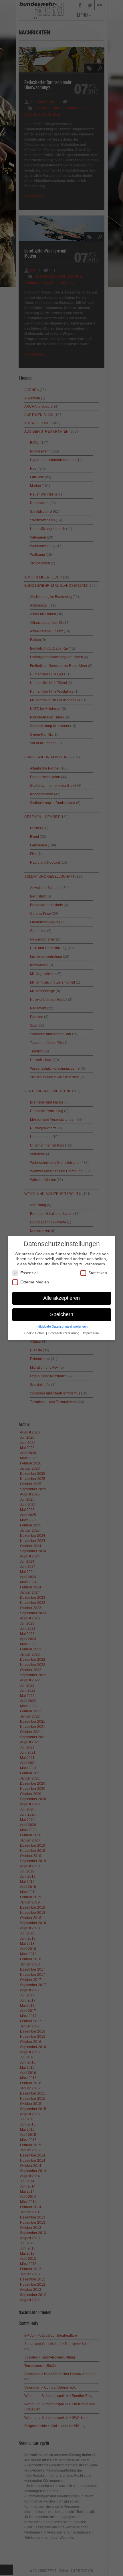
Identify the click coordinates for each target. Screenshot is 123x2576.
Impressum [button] (91, 1333)
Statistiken (98, 1273)
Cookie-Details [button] (35, 1333)
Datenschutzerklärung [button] (64, 1333)
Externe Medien (35, 1282)
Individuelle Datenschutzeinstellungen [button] (62, 1326)
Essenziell (29, 1273)
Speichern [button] (62, 1314)
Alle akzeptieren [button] (61, 1298)
